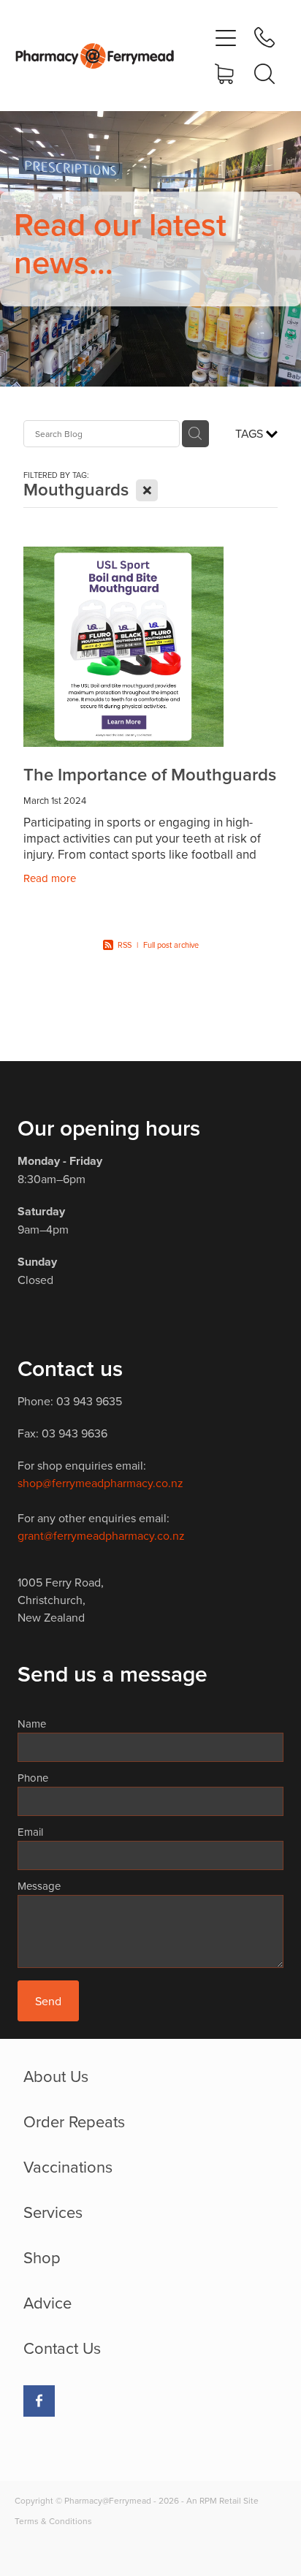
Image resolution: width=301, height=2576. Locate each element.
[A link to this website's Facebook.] (39, 2401)
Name (32, 1724)
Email (30, 1832)
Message (39, 1886)
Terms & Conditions (53, 2521)
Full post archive (171, 945)
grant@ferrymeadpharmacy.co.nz (101, 1535)
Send (48, 2001)
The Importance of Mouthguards (150, 774)
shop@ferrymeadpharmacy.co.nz (100, 1483)
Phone (33, 1778)
